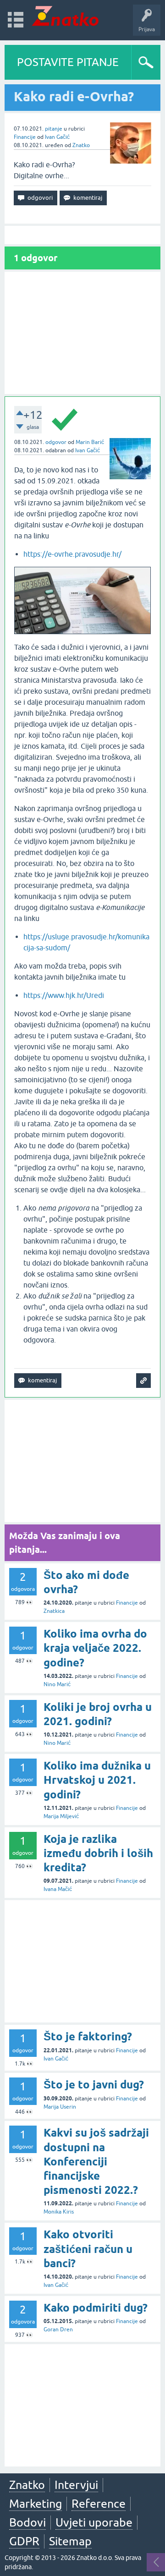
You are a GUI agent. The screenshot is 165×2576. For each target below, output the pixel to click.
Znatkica (54, 1611)
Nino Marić (57, 1684)
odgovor (56, 442)
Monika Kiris (59, 2212)
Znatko (81, 145)
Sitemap (70, 2541)
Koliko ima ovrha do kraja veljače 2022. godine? (95, 1648)
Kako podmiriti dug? (96, 2308)
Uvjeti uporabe (94, 2522)
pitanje (54, 129)
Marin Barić (90, 442)
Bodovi (27, 2522)
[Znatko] (65, 16)
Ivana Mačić (58, 1889)
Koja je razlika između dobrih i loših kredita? (98, 1853)
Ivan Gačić (57, 137)
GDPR (24, 2541)
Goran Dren (58, 2329)
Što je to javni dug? (94, 2085)
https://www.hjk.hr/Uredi (64, 995)
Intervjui (76, 2485)
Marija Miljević (61, 1816)
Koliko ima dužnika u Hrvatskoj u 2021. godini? (97, 1780)
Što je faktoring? (88, 2036)
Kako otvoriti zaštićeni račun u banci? (88, 2249)
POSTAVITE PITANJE (68, 62)
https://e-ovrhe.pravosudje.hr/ (72, 554)
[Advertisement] (82, 333)
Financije (25, 137)
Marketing (36, 2504)
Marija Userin (60, 2107)
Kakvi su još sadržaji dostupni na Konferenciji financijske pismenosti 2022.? (96, 2161)
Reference (99, 2504)
